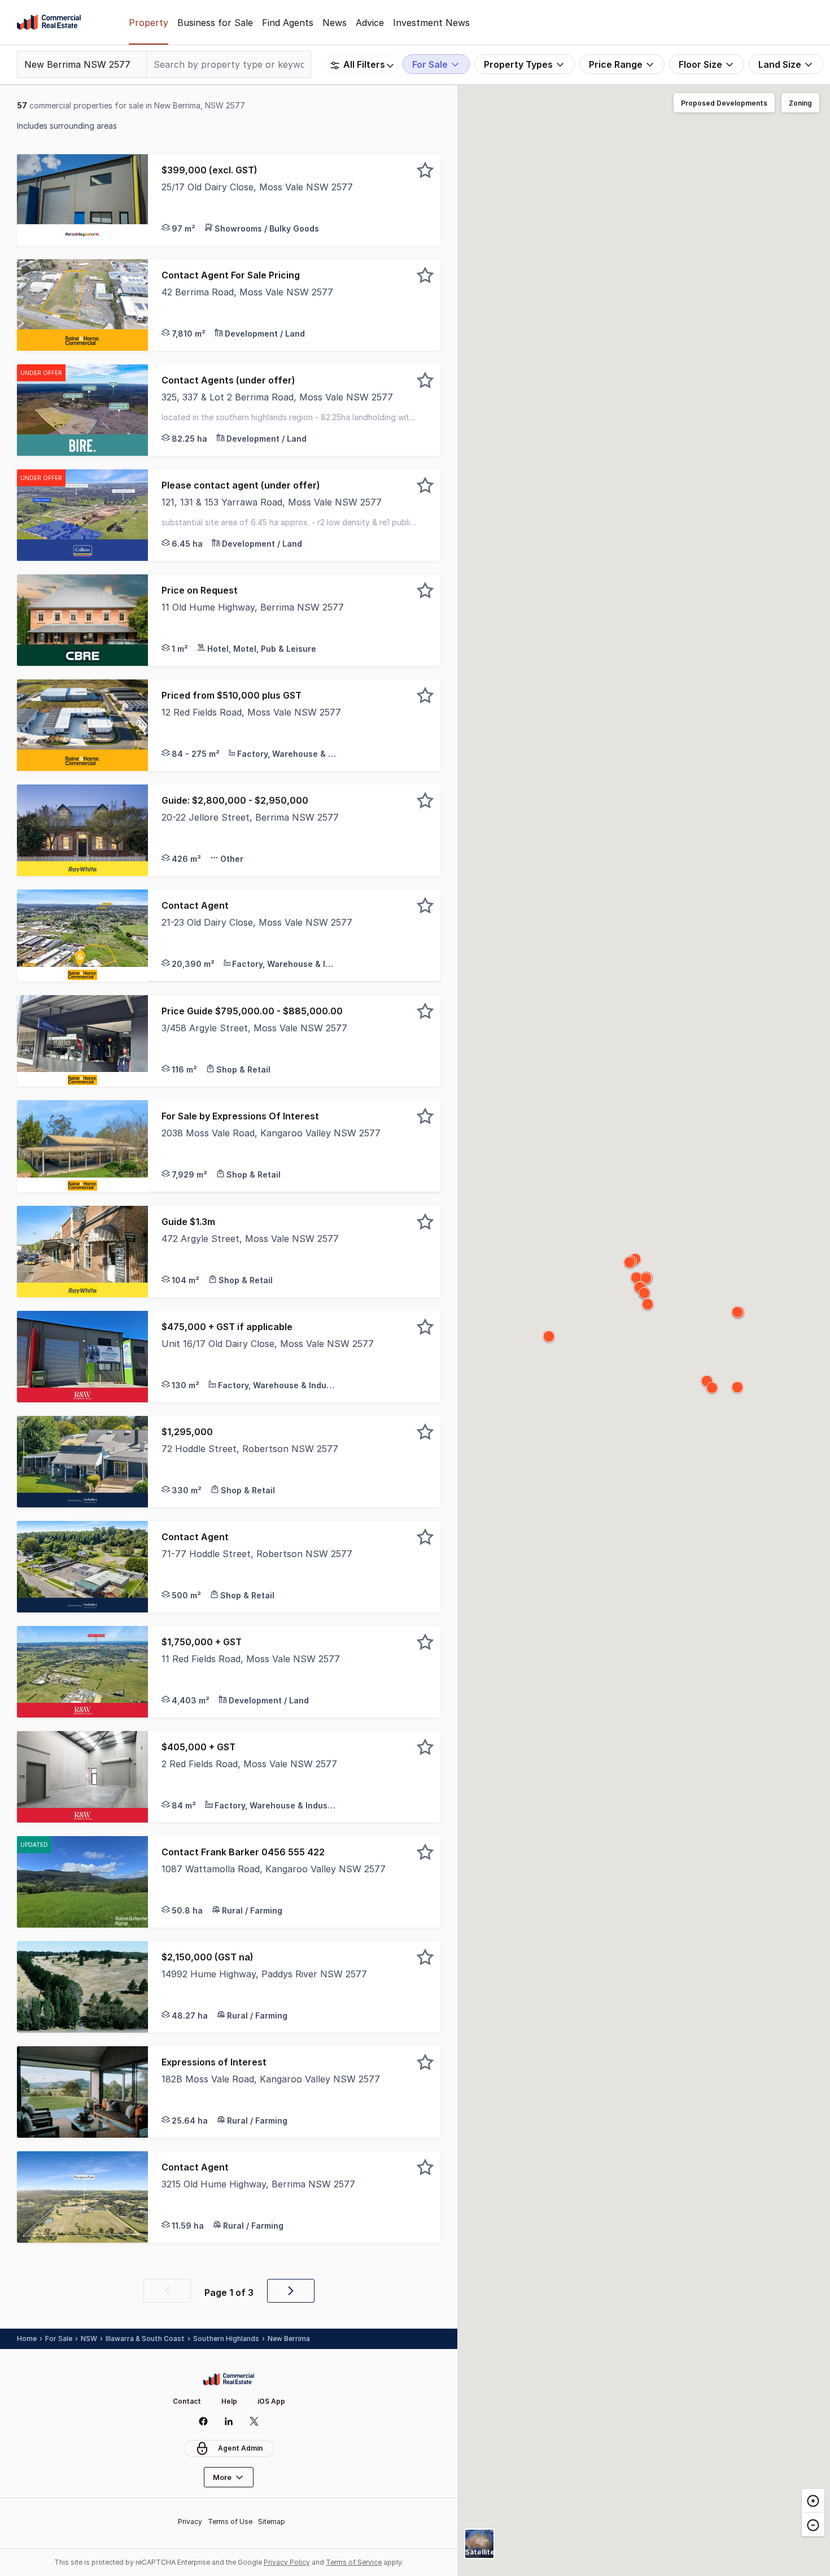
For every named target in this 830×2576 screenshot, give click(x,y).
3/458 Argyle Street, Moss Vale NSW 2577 (254, 1028)
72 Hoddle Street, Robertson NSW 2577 (250, 1449)
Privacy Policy (287, 2562)
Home (27, 2339)
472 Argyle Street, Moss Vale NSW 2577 (250, 1239)
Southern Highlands (226, 2339)
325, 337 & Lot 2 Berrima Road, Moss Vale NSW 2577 (277, 397)
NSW (89, 2339)
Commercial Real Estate (49, 23)
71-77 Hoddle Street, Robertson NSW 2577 (257, 1554)
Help (229, 2401)
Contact (187, 2401)
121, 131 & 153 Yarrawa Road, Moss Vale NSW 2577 (272, 502)
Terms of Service (354, 2562)
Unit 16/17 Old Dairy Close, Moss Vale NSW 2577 (268, 1344)
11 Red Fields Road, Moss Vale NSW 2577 (251, 1659)
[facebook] (204, 2421)
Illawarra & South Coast (145, 2339)
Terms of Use (230, 2521)
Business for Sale (215, 23)
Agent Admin (240, 2448)
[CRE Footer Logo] (229, 2379)
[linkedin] (229, 2421)
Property (148, 23)
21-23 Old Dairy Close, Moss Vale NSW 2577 (257, 922)
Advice (370, 23)
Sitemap (272, 2521)
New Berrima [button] (289, 2339)
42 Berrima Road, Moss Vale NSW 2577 (247, 292)
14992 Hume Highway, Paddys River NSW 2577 (264, 1974)
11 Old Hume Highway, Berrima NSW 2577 (253, 607)
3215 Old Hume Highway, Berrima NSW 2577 (258, 2184)
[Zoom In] (813, 2501)
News (335, 23)
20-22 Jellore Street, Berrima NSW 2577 (250, 817)
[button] (294, 200)
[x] (254, 2421)
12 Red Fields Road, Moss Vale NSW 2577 (251, 712)
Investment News (431, 23)
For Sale (59, 2339)
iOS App (271, 2401)
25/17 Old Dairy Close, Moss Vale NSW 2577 (257, 187)
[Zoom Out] (813, 2524)
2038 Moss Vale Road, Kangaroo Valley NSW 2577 (271, 1133)
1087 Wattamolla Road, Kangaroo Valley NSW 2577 (274, 1869)
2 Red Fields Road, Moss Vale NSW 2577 (249, 1764)
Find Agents (288, 23)
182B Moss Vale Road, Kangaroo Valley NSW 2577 (271, 2079)
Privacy (190, 2521)
